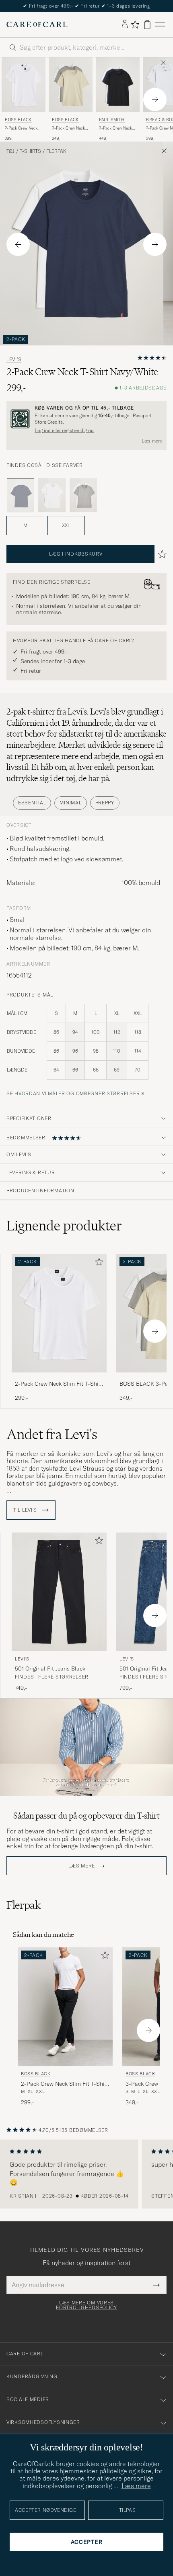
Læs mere (152, 441)
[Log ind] (125, 24)
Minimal (70, 803)
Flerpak (56, 151)
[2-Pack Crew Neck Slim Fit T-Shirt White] (59, 1378)
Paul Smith (112, 120)
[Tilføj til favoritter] (97, 1264)
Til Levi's (26, 1510)
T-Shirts (30, 151)
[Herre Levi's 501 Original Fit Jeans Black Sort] (59, 1592)
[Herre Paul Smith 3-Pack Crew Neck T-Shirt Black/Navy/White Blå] (118, 85)
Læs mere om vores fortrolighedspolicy (86, 2305)
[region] (86, 2174)
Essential (32, 803)
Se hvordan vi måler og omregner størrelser (73, 1093)
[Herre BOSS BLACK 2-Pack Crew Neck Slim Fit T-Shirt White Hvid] (24, 85)
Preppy (105, 803)
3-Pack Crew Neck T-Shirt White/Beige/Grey (68, 128)
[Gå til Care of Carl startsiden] (37, 24)
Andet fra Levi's (52, 1434)
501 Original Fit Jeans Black (50, 1669)
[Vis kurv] (147, 25)
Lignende (64, 1226)
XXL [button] (66, 525)
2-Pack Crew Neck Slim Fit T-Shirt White (21, 128)
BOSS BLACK (18, 120)
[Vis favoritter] (135, 24)
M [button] (25, 525)
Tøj (10, 151)
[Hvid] (52, 495)
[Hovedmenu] (160, 25)
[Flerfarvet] (83, 495)
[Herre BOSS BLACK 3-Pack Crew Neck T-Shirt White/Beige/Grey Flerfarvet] (71, 85)
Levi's (14, 359)
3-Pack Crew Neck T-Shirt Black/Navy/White (115, 128)
